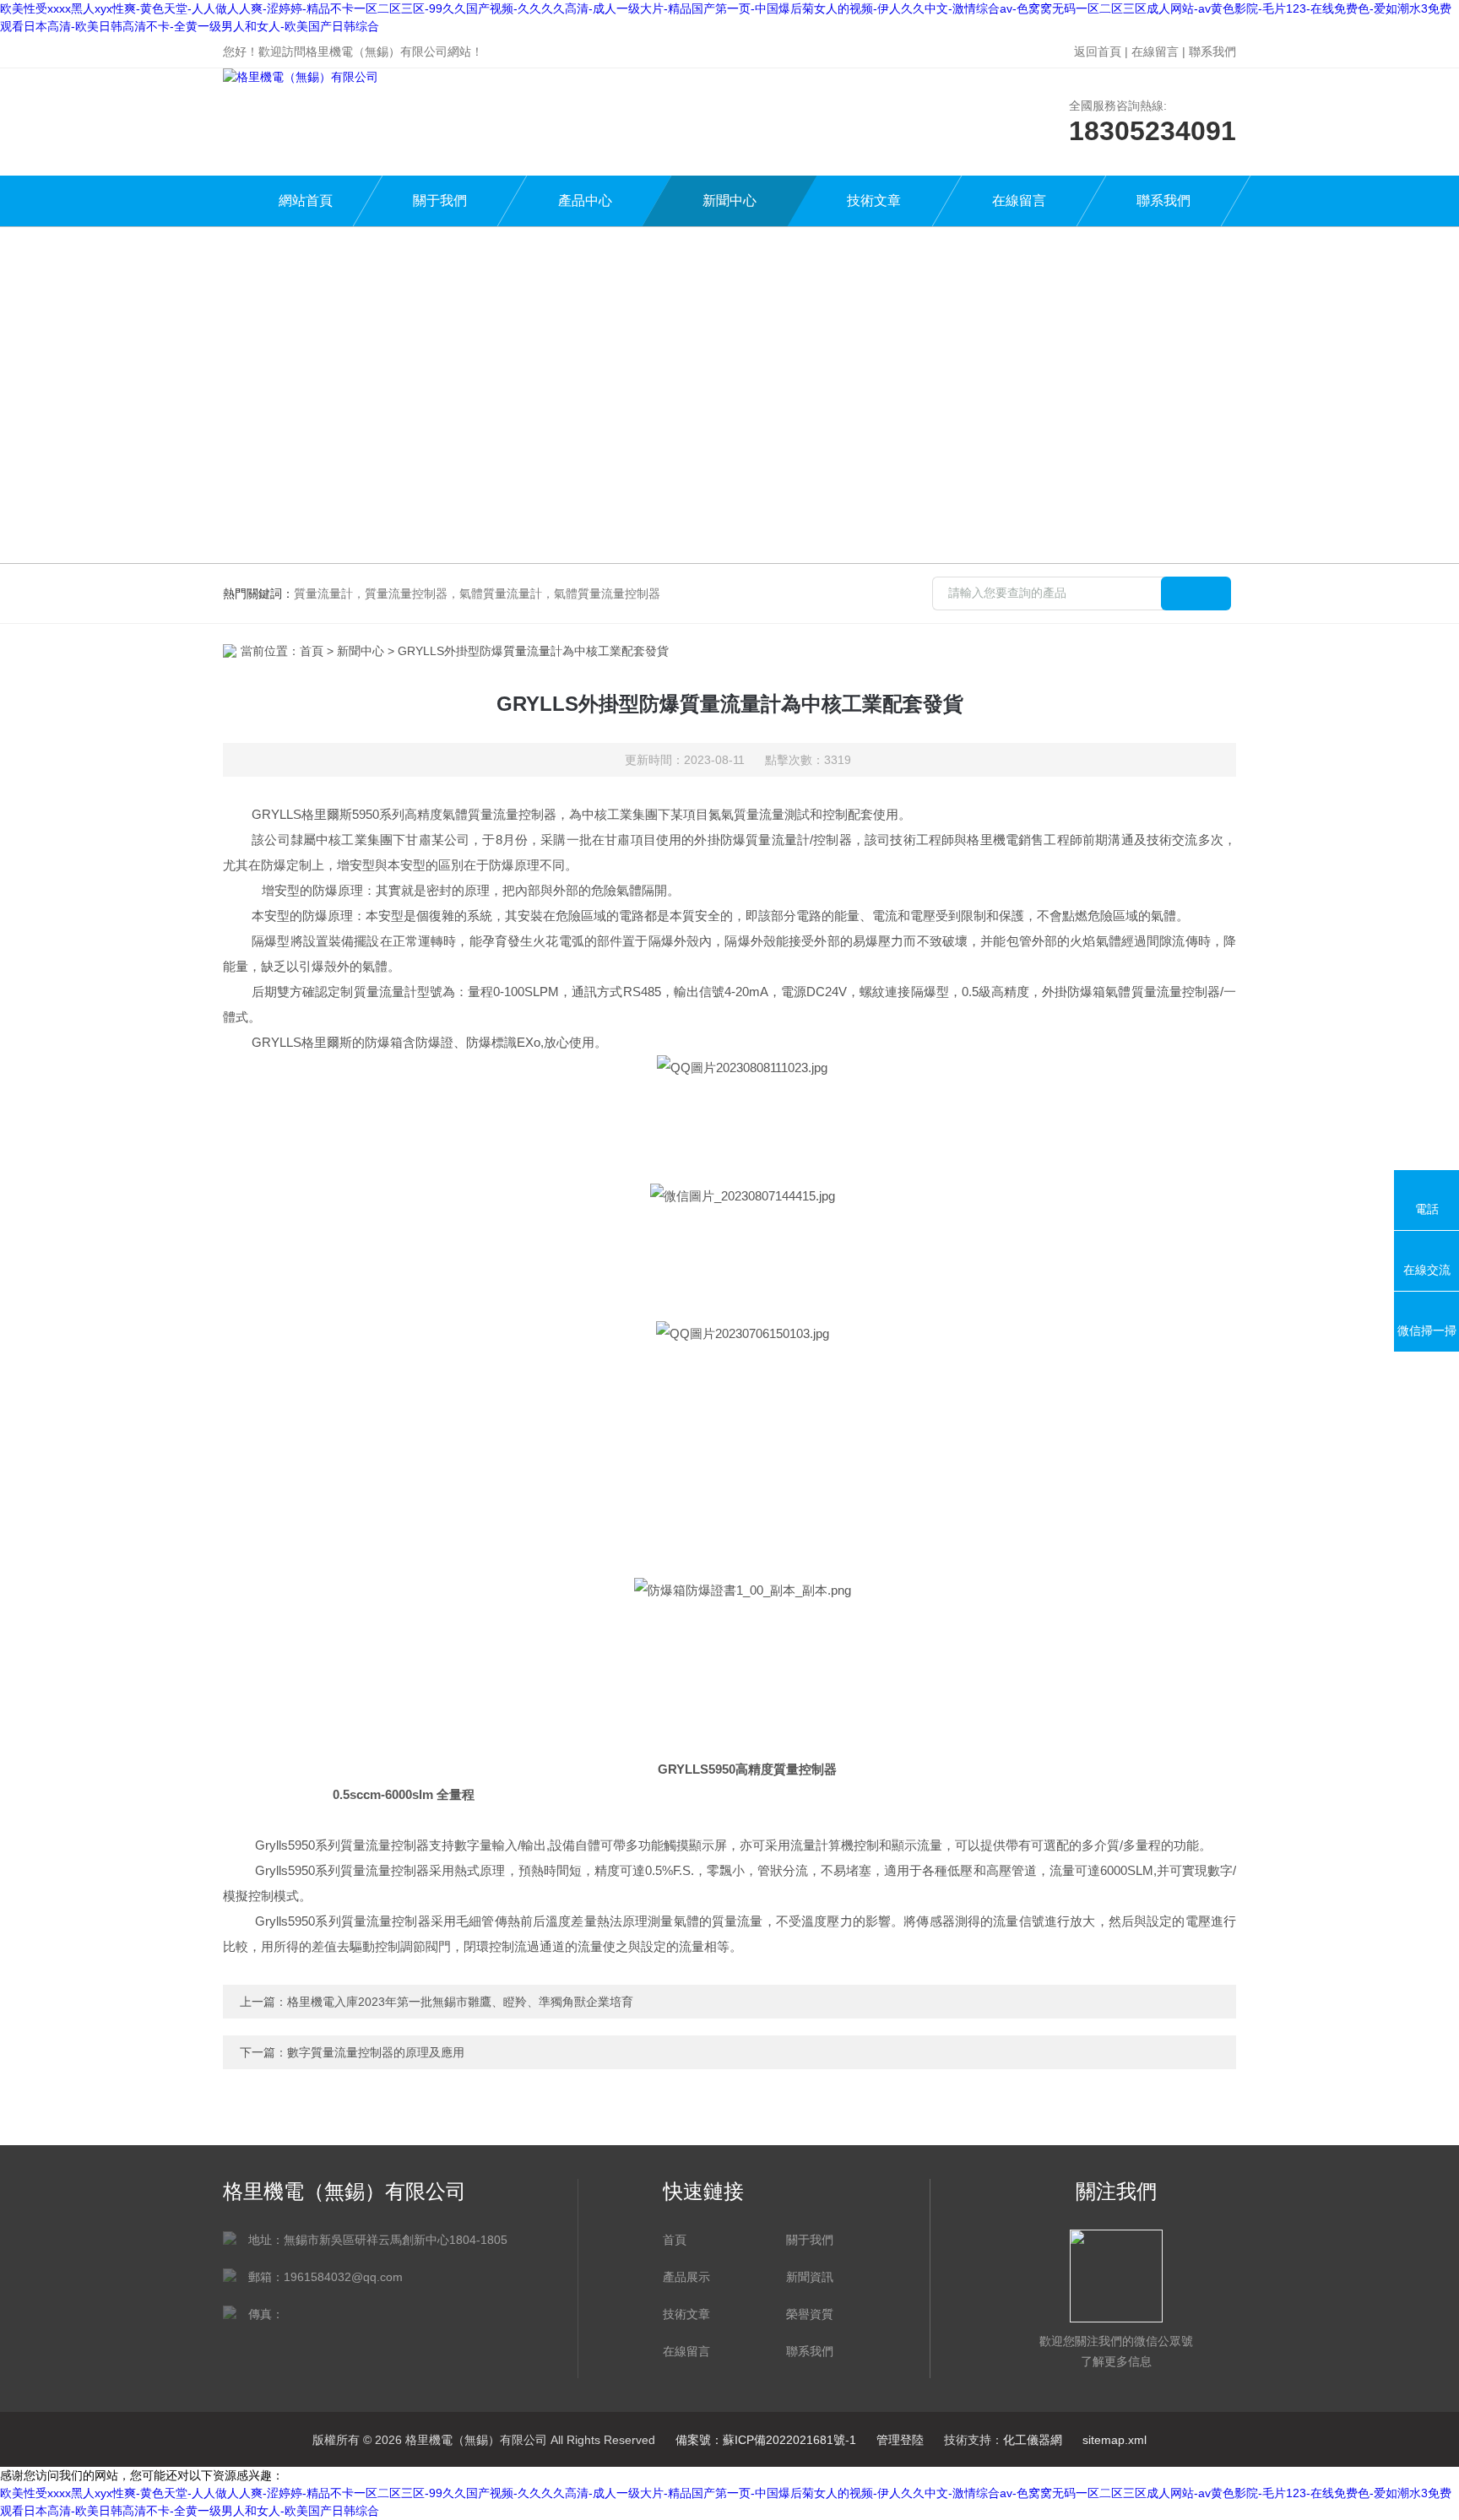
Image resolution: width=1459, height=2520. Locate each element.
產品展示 (686, 2277)
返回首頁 (1098, 51)
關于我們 (440, 201)
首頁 (312, 651)
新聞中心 (729, 201)
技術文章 (874, 201)
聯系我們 (1212, 51)
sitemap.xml (1115, 2440)
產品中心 (585, 201)
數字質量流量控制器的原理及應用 (376, 2052)
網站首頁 (306, 201)
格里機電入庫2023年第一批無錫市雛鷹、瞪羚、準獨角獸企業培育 (460, 2002)
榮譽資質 (810, 2314)
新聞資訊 (810, 2277)
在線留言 (1155, 51)
